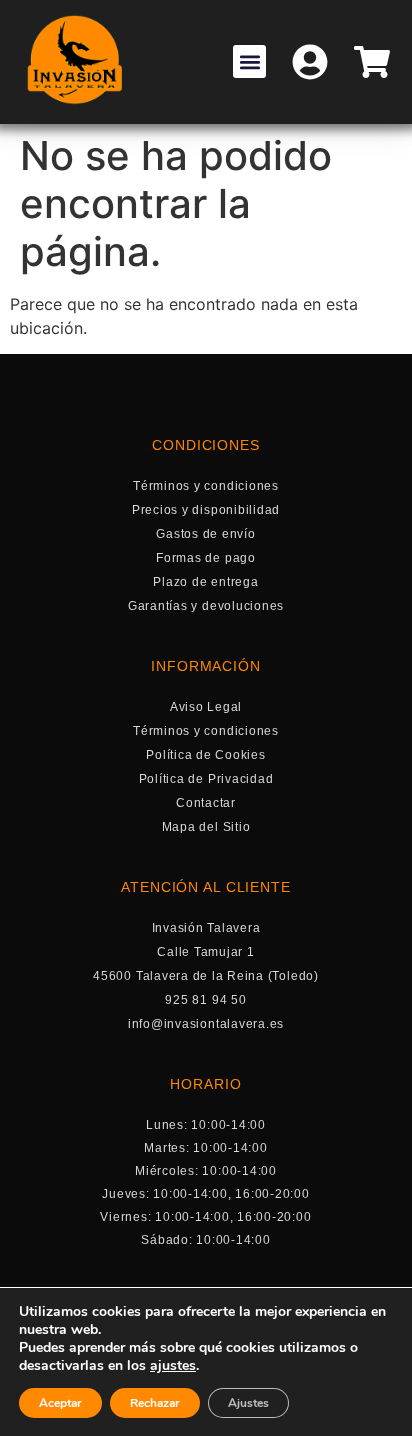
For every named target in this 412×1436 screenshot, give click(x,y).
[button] (249, 61)
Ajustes (248, 1403)
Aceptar (60, 1403)
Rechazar (155, 1403)
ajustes (173, 1366)
